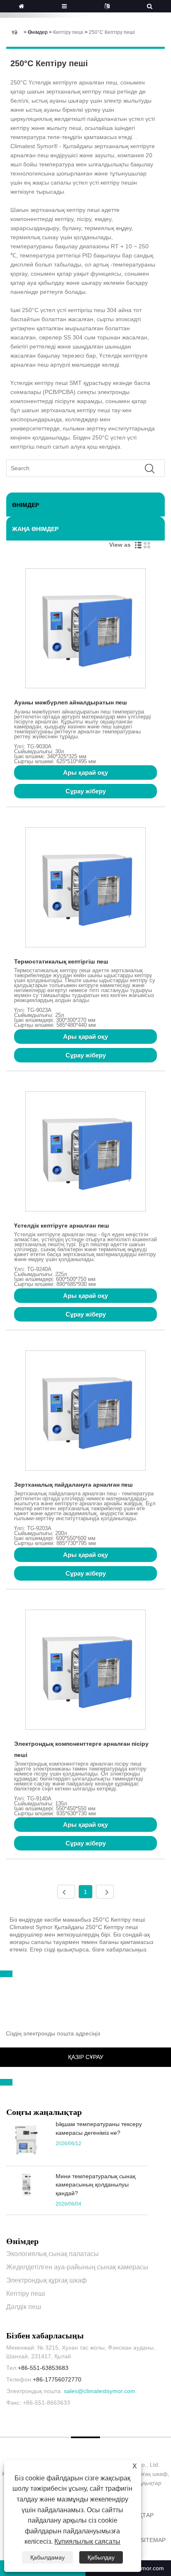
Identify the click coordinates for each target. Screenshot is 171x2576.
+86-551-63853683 (43, 2368)
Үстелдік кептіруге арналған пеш (62, 1226)
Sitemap (153, 2540)
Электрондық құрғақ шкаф (46, 2280)
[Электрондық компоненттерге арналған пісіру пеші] (85, 1671)
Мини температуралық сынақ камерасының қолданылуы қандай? (95, 2185)
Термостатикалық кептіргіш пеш (61, 961)
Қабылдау (101, 2557)
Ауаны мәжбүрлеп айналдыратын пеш (71, 702)
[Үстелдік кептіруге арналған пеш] (85, 1153)
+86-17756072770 (57, 2379)
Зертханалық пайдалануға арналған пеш (73, 1485)
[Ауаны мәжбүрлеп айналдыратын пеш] (85, 630)
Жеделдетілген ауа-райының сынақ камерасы (77, 2267)
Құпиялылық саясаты (87, 2541)
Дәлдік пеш (24, 2307)
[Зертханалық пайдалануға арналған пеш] (85, 1412)
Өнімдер (38, 32)
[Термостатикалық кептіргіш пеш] (85, 889)
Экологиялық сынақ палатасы (53, 2254)
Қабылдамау (48, 2557)
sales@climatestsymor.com (100, 2391)
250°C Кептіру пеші (112, 32)
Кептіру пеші (68, 32)
